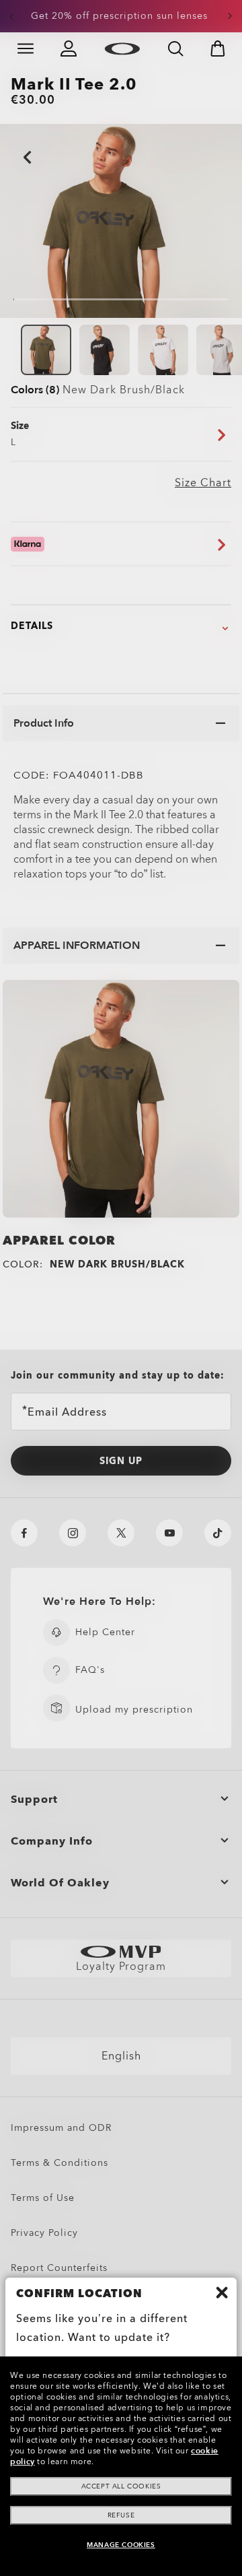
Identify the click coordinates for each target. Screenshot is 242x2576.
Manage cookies (121, 2545)
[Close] (222, 2292)
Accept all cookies (121, 2486)
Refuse (121, 2515)
